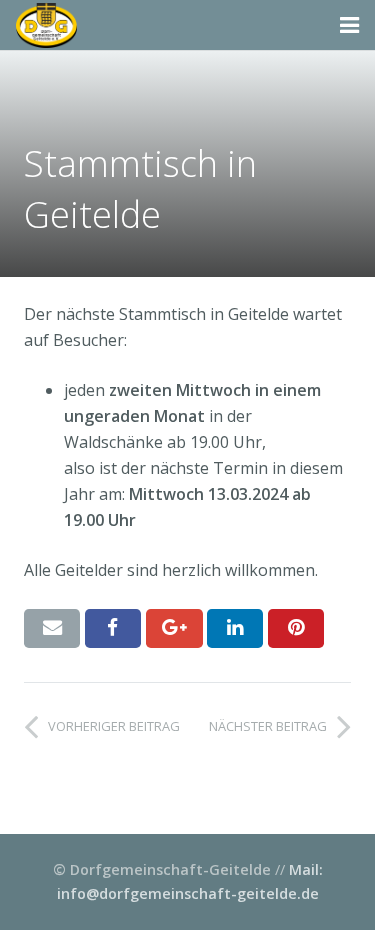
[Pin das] (296, 628)
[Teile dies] (113, 628)
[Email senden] (52, 628)
